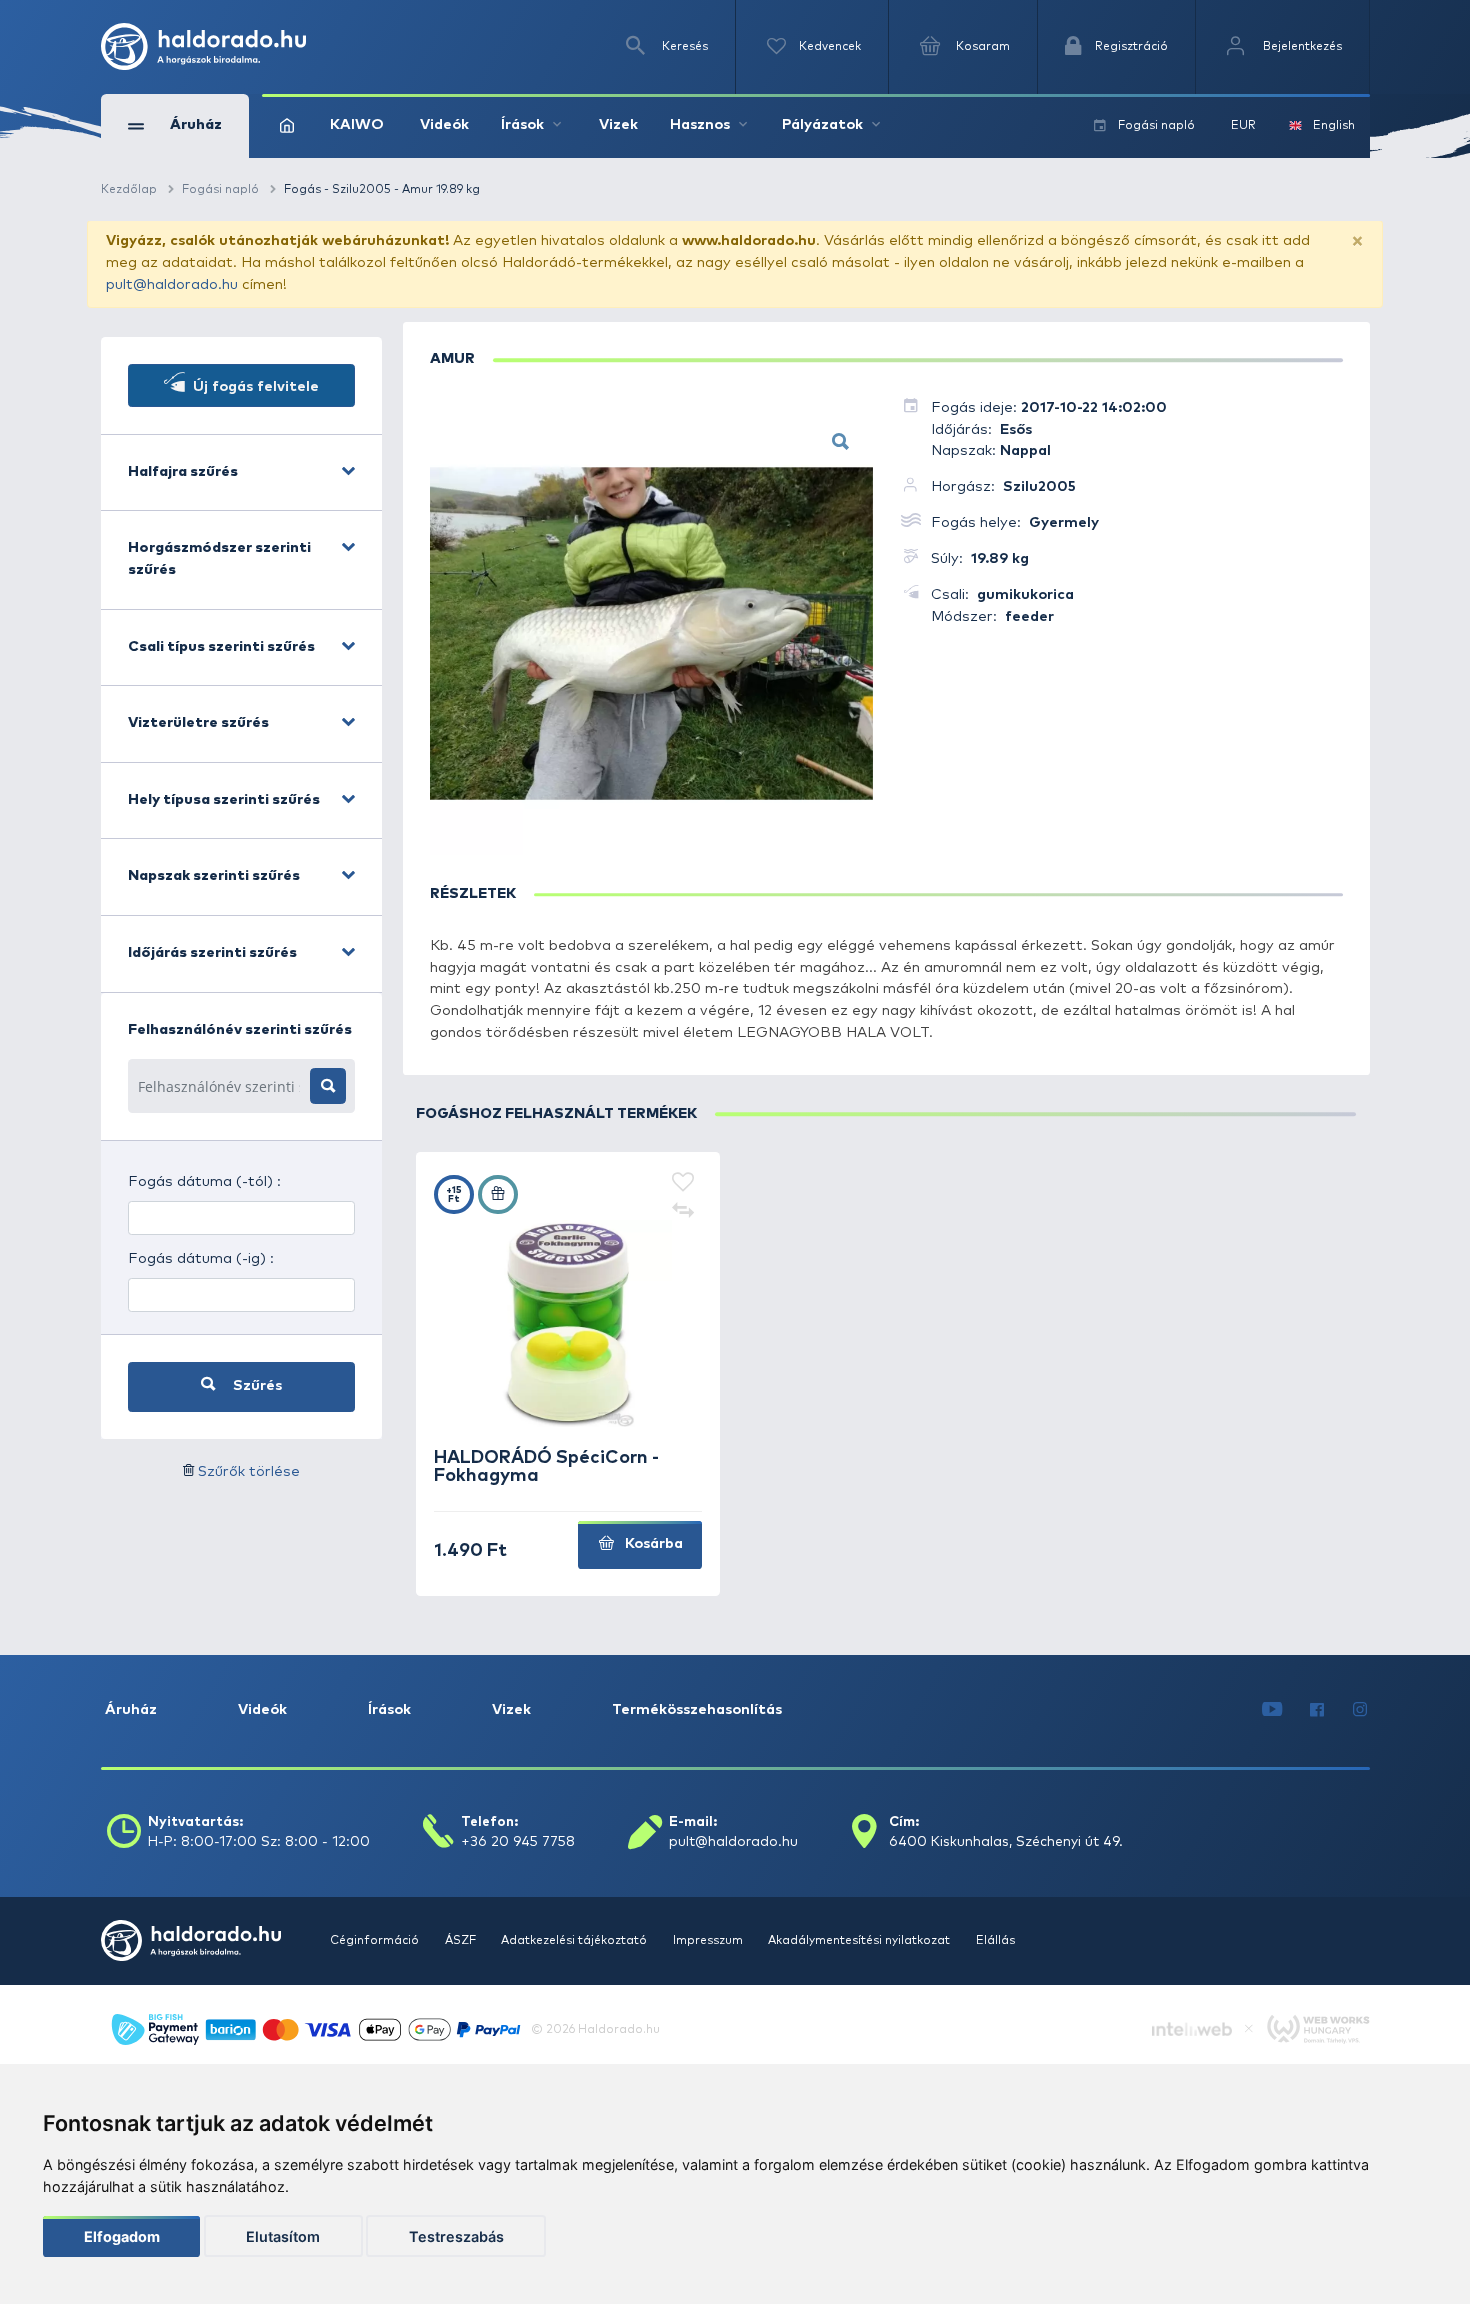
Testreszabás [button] (456, 2236)
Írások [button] (522, 125)
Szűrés (255, 1386)
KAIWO (357, 125)
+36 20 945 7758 (518, 1842)
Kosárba (652, 1544)
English (1334, 125)
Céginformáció (376, 1940)
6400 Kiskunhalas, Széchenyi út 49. (1006, 1842)
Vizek (618, 125)
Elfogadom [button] (122, 2236)
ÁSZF (462, 1940)
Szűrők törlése (249, 1472)
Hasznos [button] (700, 125)
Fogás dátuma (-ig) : (201, 1259)
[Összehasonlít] (683, 1210)
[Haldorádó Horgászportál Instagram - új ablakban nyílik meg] (1360, 1711)
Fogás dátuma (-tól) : (204, 1182)
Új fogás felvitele (254, 387)
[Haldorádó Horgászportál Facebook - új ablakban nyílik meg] (1318, 1711)
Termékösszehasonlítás (697, 1710)
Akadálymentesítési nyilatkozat (860, 1940)
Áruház (131, 1710)
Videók (444, 125)
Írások (389, 1710)
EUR (1243, 125)
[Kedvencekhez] (683, 1183)
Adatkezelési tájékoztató (575, 1940)
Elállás (995, 1940)
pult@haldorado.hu (172, 285)
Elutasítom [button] (283, 2236)
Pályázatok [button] (822, 125)
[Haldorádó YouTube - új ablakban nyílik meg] (1272, 1711)
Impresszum (709, 1940)
